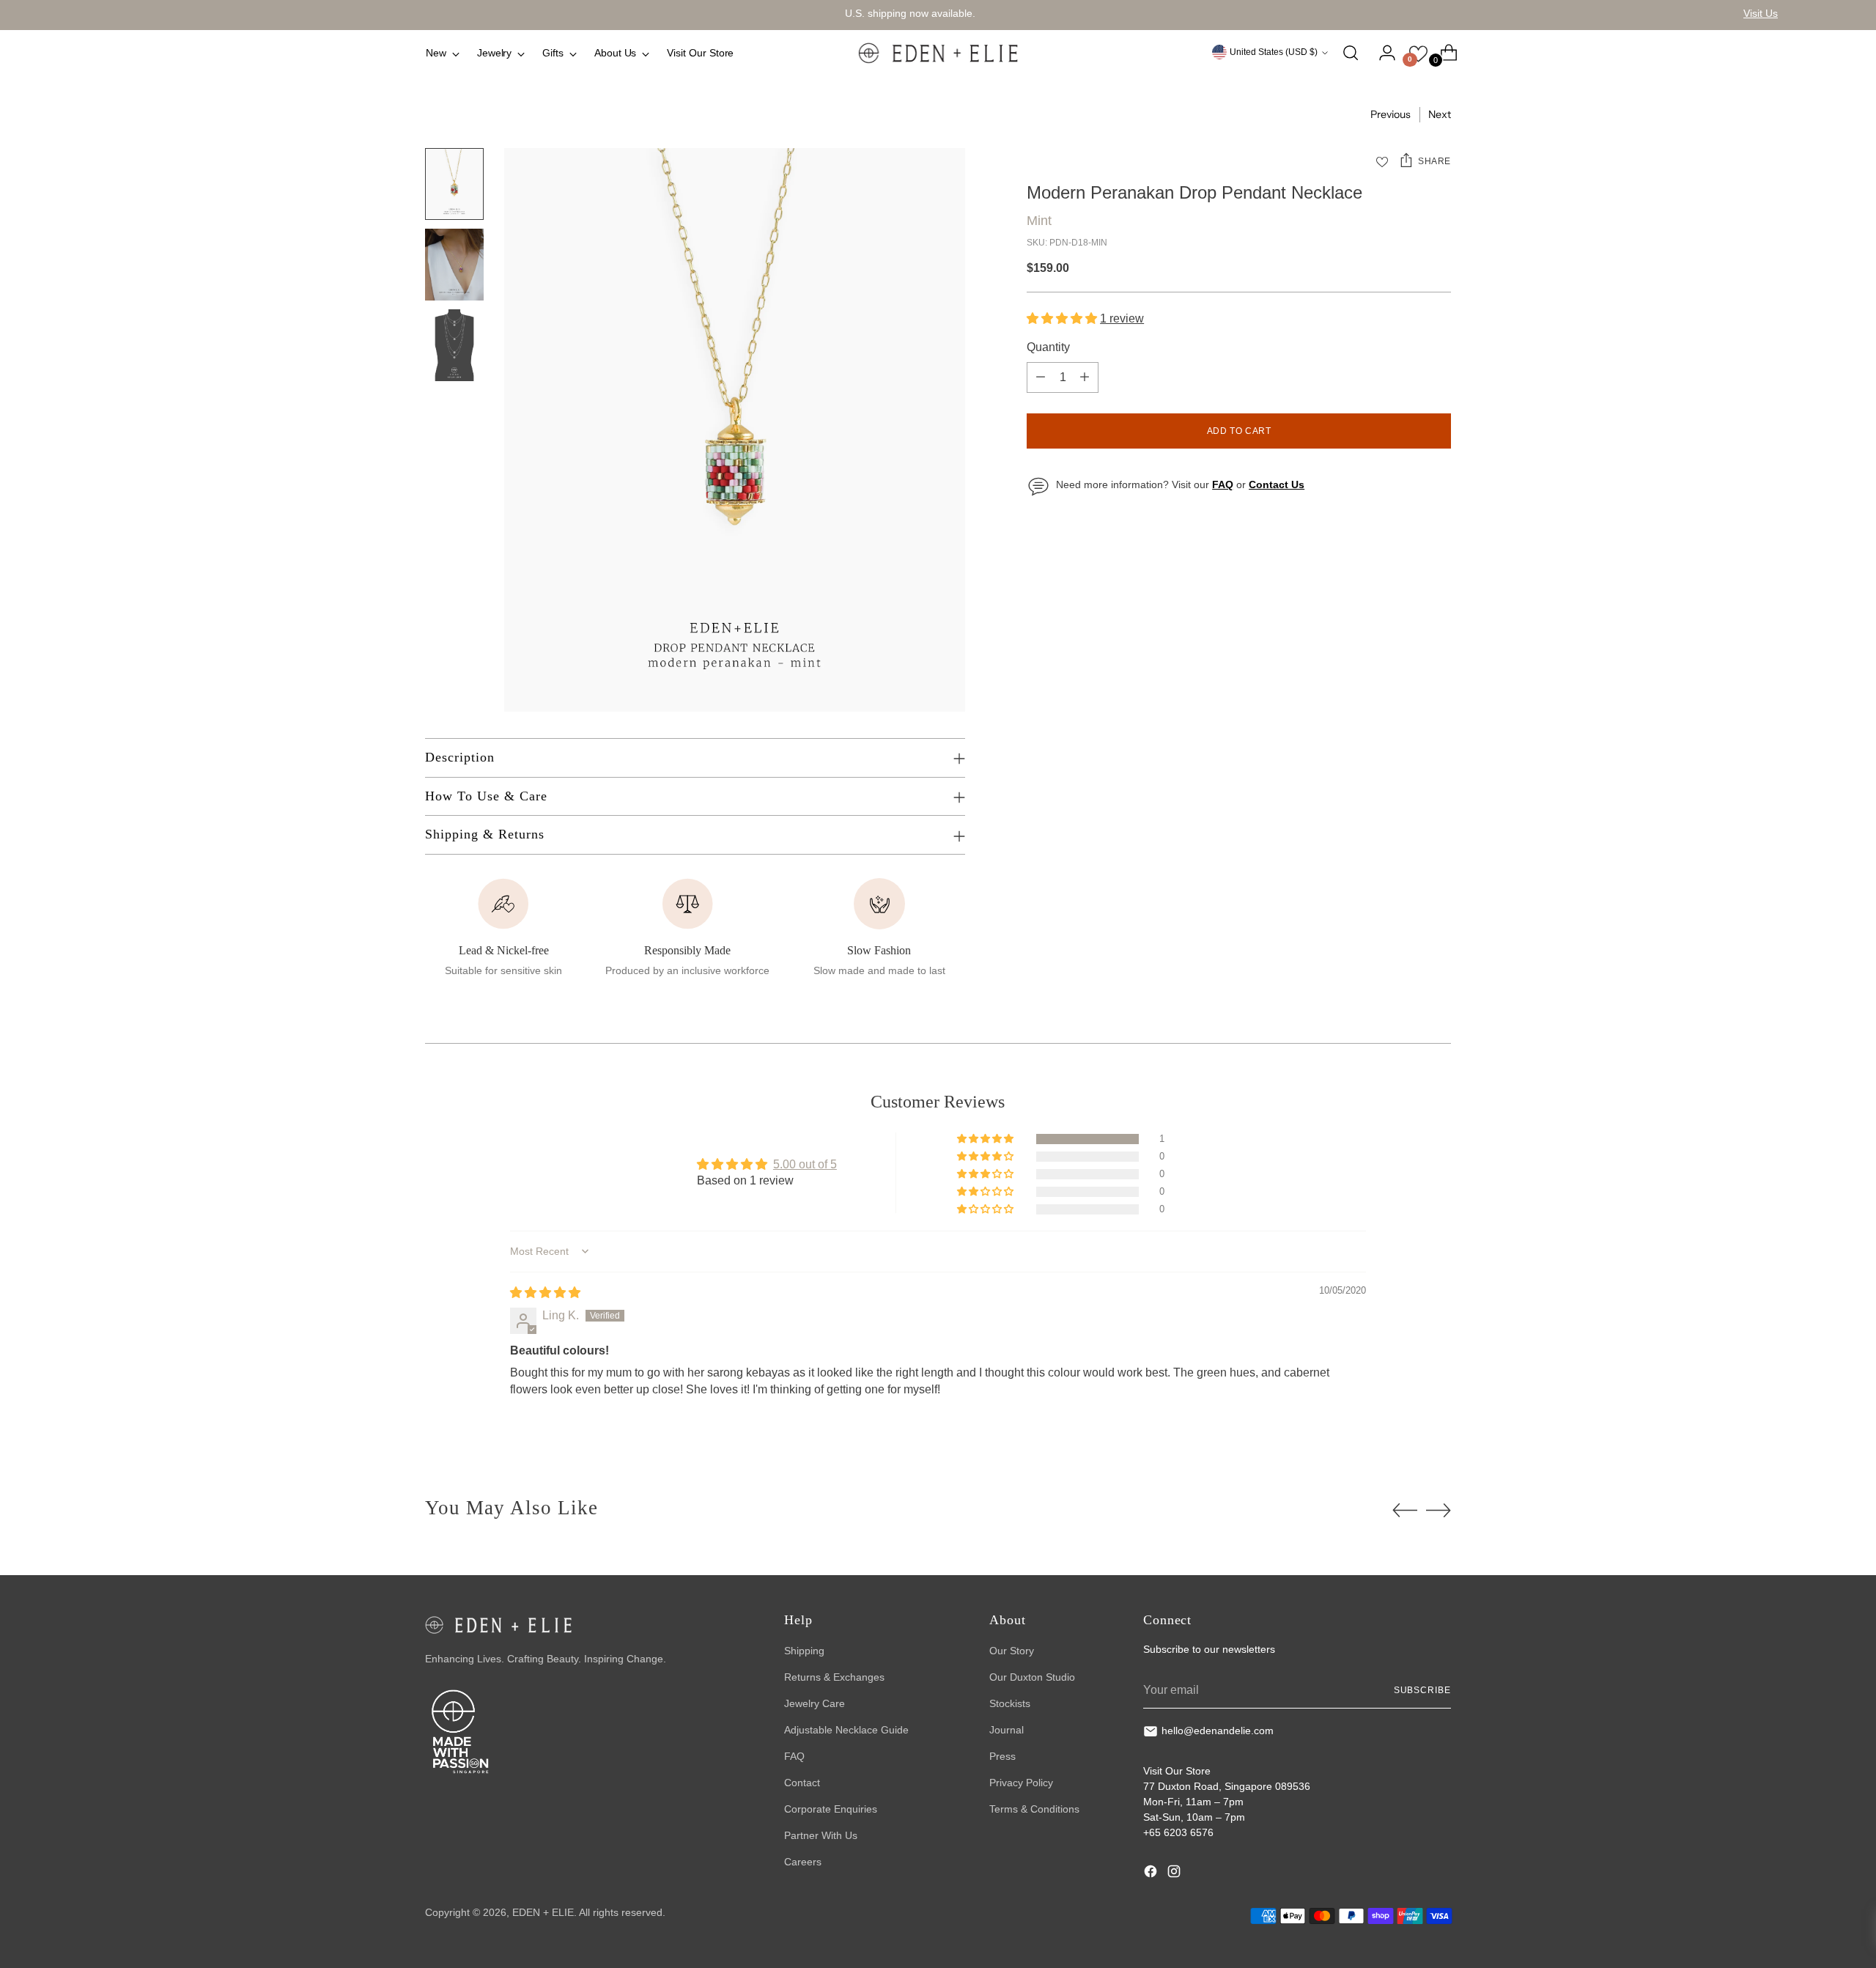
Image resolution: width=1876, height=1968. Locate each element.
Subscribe (1422, 1690)
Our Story (1012, 1651)
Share (1434, 161)
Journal (1007, 1730)
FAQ (794, 1756)
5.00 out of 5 (805, 1164)
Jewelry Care (815, 1703)
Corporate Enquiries (831, 1809)
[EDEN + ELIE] (938, 53)
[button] (1063, 318)
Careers (803, 1862)
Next (1440, 114)
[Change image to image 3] (454, 345)
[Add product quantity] (1085, 377)
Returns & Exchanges (834, 1677)
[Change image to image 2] (454, 265)
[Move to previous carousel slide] (1405, 1511)
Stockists (1010, 1703)
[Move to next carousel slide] (1439, 1510)
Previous (1391, 114)
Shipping (804, 1651)
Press (1002, 1756)
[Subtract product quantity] (1041, 377)
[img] (545, 1293)
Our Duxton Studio (1032, 1677)
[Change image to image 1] (454, 184)
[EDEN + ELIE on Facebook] (1152, 1873)
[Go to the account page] (1381, 53)
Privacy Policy (1021, 1783)
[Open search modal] (1351, 53)
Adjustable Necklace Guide (846, 1730)
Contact (802, 1783)
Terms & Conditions (1034, 1809)
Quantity (1048, 347)
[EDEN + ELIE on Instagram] (1175, 1873)
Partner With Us (821, 1835)
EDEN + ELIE (543, 1912)
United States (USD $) (1274, 52)
